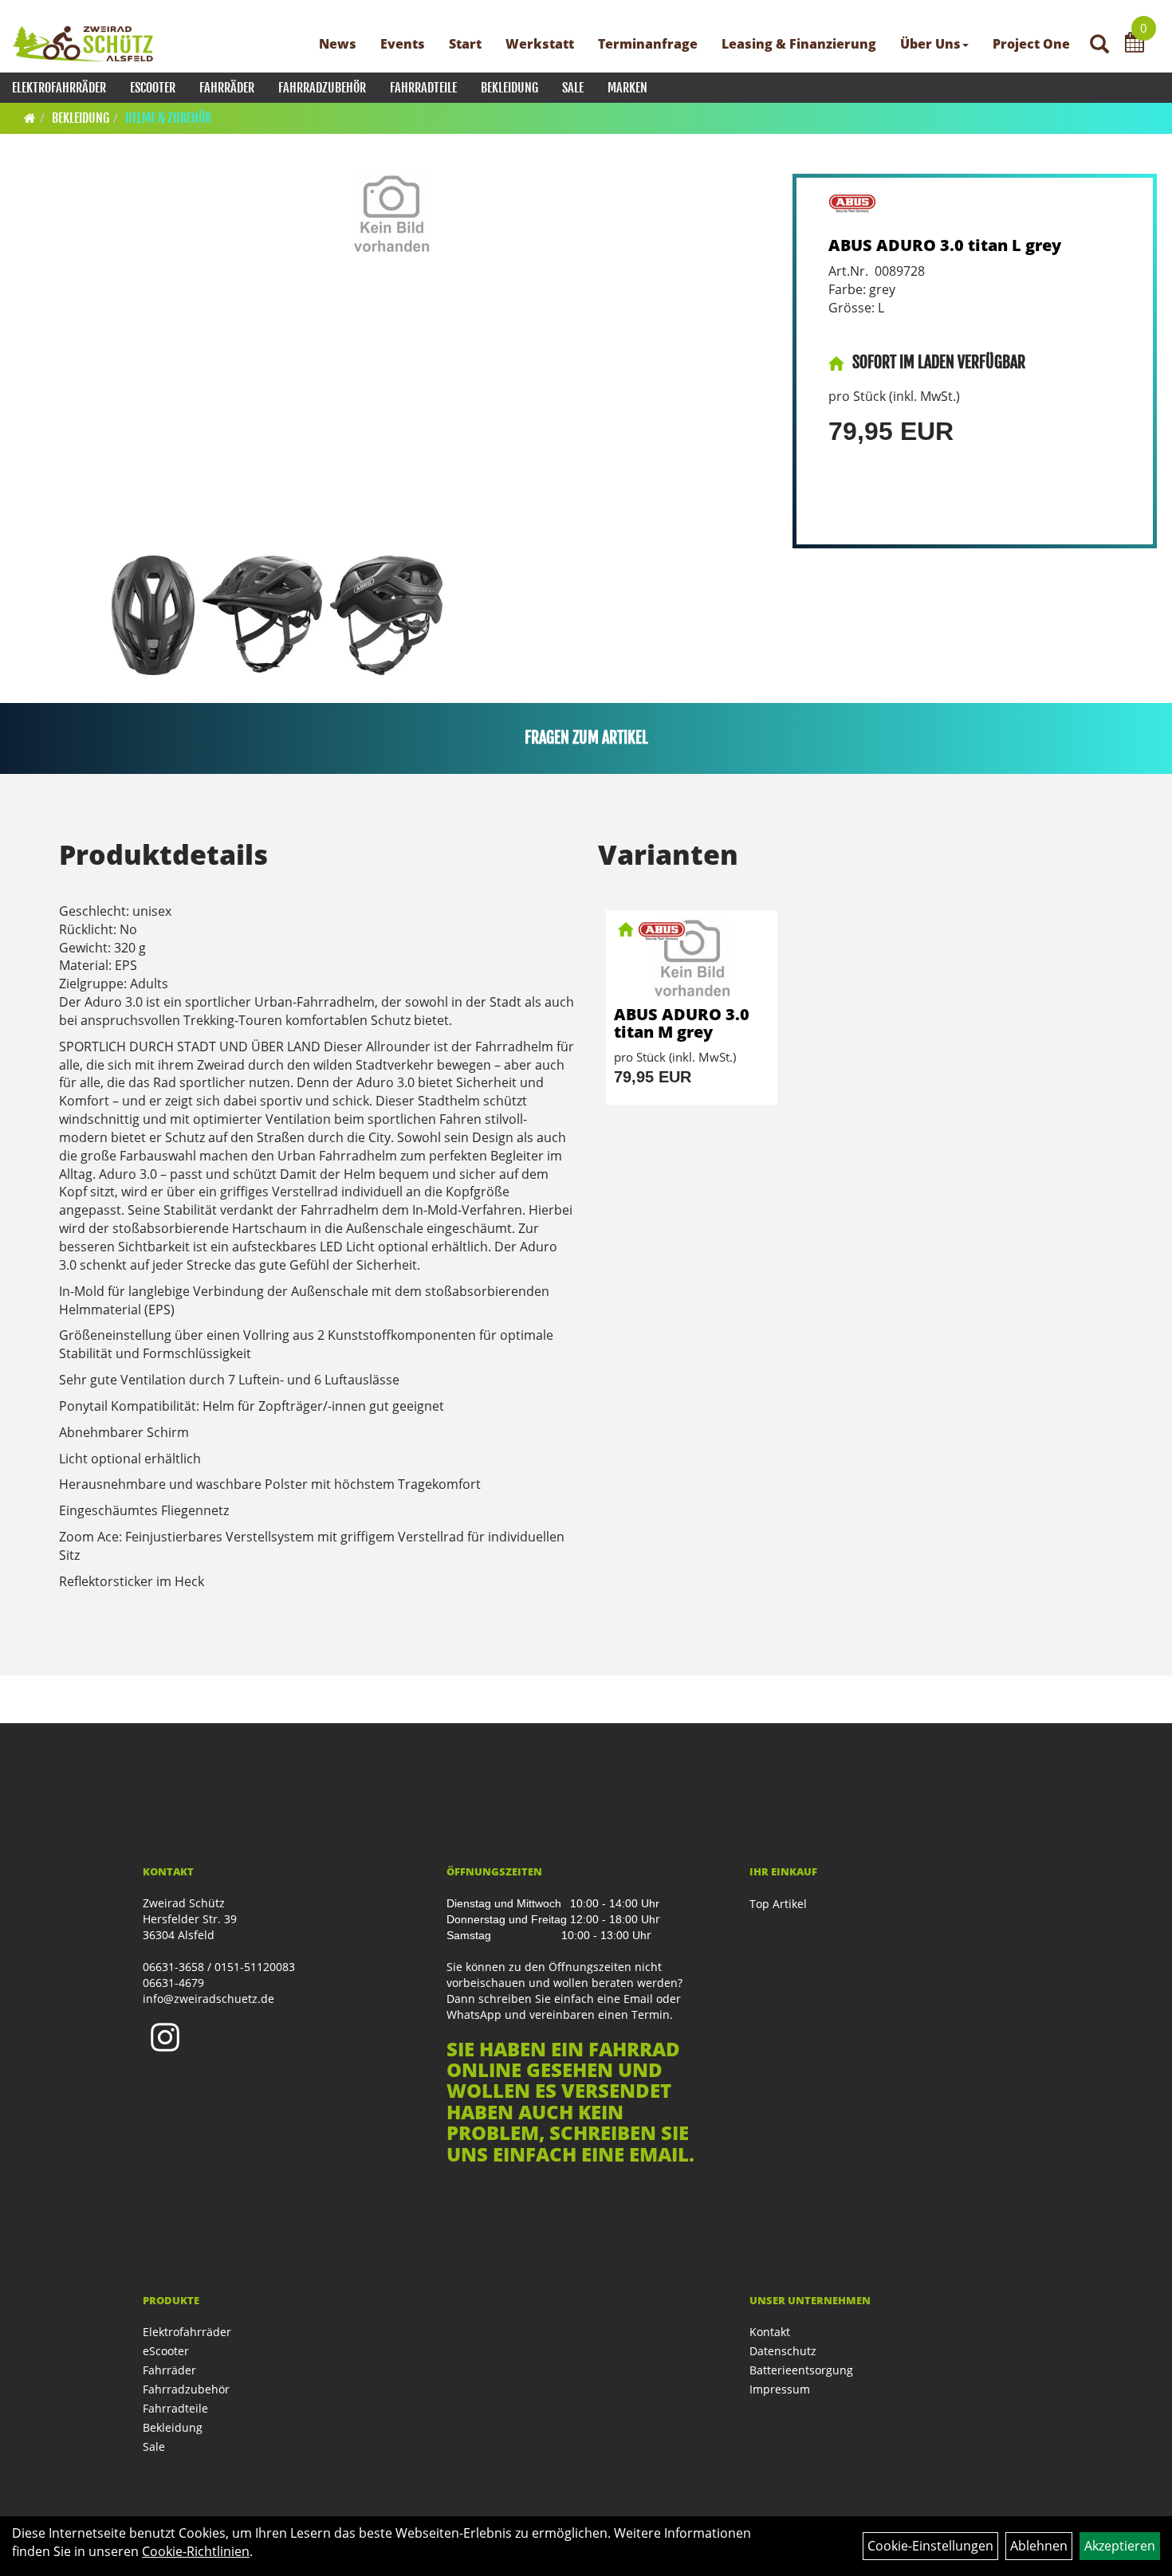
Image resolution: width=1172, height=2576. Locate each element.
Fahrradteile (423, 88)
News (338, 44)
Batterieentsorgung (801, 2370)
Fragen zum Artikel (586, 738)
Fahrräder (227, 88)
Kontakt (770, 2332)
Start (465, 44)
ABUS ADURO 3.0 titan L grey (945, 245)
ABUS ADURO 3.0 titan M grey (682, 1023)
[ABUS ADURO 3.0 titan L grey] (392, 214)
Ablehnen (1039, 2546)
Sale (573, 88)
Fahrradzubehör (322, 88)
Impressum (780, 2389)
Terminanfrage (648, 44)
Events (403, 44)
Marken (627, 88)
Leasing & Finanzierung (799, 44)
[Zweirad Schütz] (83, 44)
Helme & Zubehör (168, 118)
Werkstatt (540, 44)
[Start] (30, 118)
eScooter (153, 88)
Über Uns (930, 44)
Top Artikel (778, 1904)
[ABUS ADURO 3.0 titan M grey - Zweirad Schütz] (692, 958)
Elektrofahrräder (59, 88)
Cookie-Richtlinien (196, 2551)
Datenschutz (783, 2351)
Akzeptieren (1120, 2546)
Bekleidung (509, 88)
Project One (1031, 44)
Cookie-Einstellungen (930, 2546)
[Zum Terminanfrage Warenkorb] (1135, 45)
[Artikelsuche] (1099, 45)
